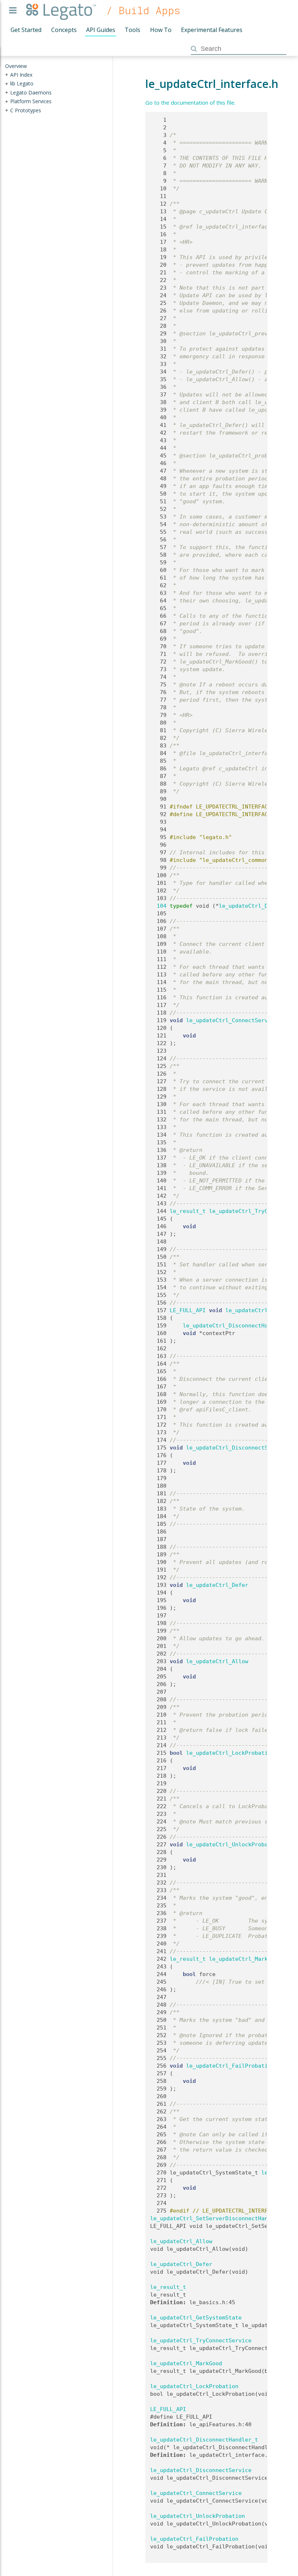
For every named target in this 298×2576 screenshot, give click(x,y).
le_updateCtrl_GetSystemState (196, 2318)
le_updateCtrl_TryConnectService (201, 2341)
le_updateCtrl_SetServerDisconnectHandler (216, 2218)
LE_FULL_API (188, 1310)
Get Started (26, 30)
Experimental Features (212, 30)
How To (161, 30)
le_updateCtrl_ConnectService (232, 1020)
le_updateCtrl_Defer (217, 1585)
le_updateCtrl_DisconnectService (237, 1448)
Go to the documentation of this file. (190, 102)
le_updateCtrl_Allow (217, 1661)
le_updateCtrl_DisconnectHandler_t (237, 1326)
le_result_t (188, 1211)
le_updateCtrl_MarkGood (245, 1959)
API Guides (101, 30)
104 (158, 906)
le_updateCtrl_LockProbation (230, 1753)
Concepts (64, 30)
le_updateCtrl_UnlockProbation (233, 1845)
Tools (132, 30)
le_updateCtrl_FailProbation (230, 2066)
